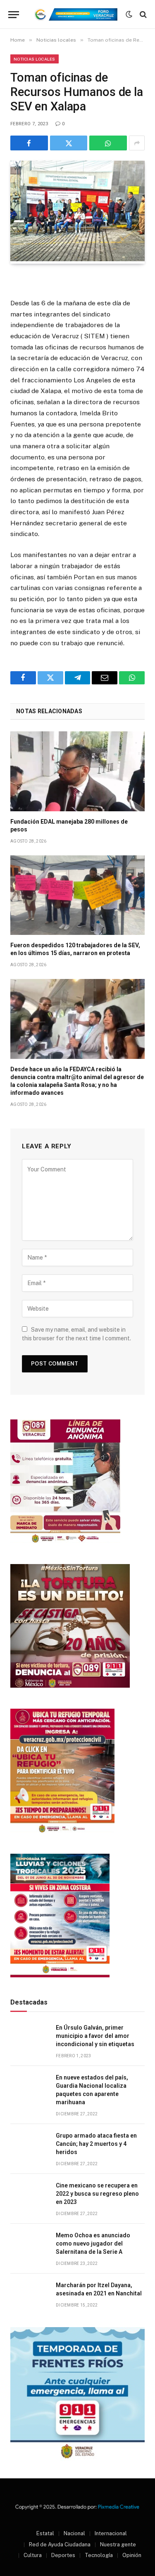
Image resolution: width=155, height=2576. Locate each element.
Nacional (74, 2533)
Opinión (132, 2555)
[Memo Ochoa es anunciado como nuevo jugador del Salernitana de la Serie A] (29, 2245)
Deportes (63, 2555)
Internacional (111, 2533)
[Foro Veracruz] (74, 14)
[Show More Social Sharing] (137, 143)
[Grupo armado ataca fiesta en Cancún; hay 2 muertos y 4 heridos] (29, 2145)
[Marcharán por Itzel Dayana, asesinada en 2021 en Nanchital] (29, 2294)
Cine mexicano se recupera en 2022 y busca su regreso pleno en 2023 (97, 2194)
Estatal (45, 2533)
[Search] (142, 15)
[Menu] (14, 15)
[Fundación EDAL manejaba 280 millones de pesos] (77, 771)
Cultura (33, 2555)
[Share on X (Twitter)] (69, 143)
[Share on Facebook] (29, 143)
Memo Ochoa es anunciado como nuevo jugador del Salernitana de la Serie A (93, 2243)
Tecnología (99, 2555)
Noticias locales (35, 59)
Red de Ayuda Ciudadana (60, 2544)
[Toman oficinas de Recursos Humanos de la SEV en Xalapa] (77, 259)
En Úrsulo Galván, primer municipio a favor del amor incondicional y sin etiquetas (95, 2036)
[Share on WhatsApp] (108, 143)
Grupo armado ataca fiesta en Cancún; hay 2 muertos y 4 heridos (96, 2144)
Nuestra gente (118, 2544)
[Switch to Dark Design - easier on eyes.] (129, 14)
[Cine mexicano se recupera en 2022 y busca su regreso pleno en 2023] (29, 2195)
